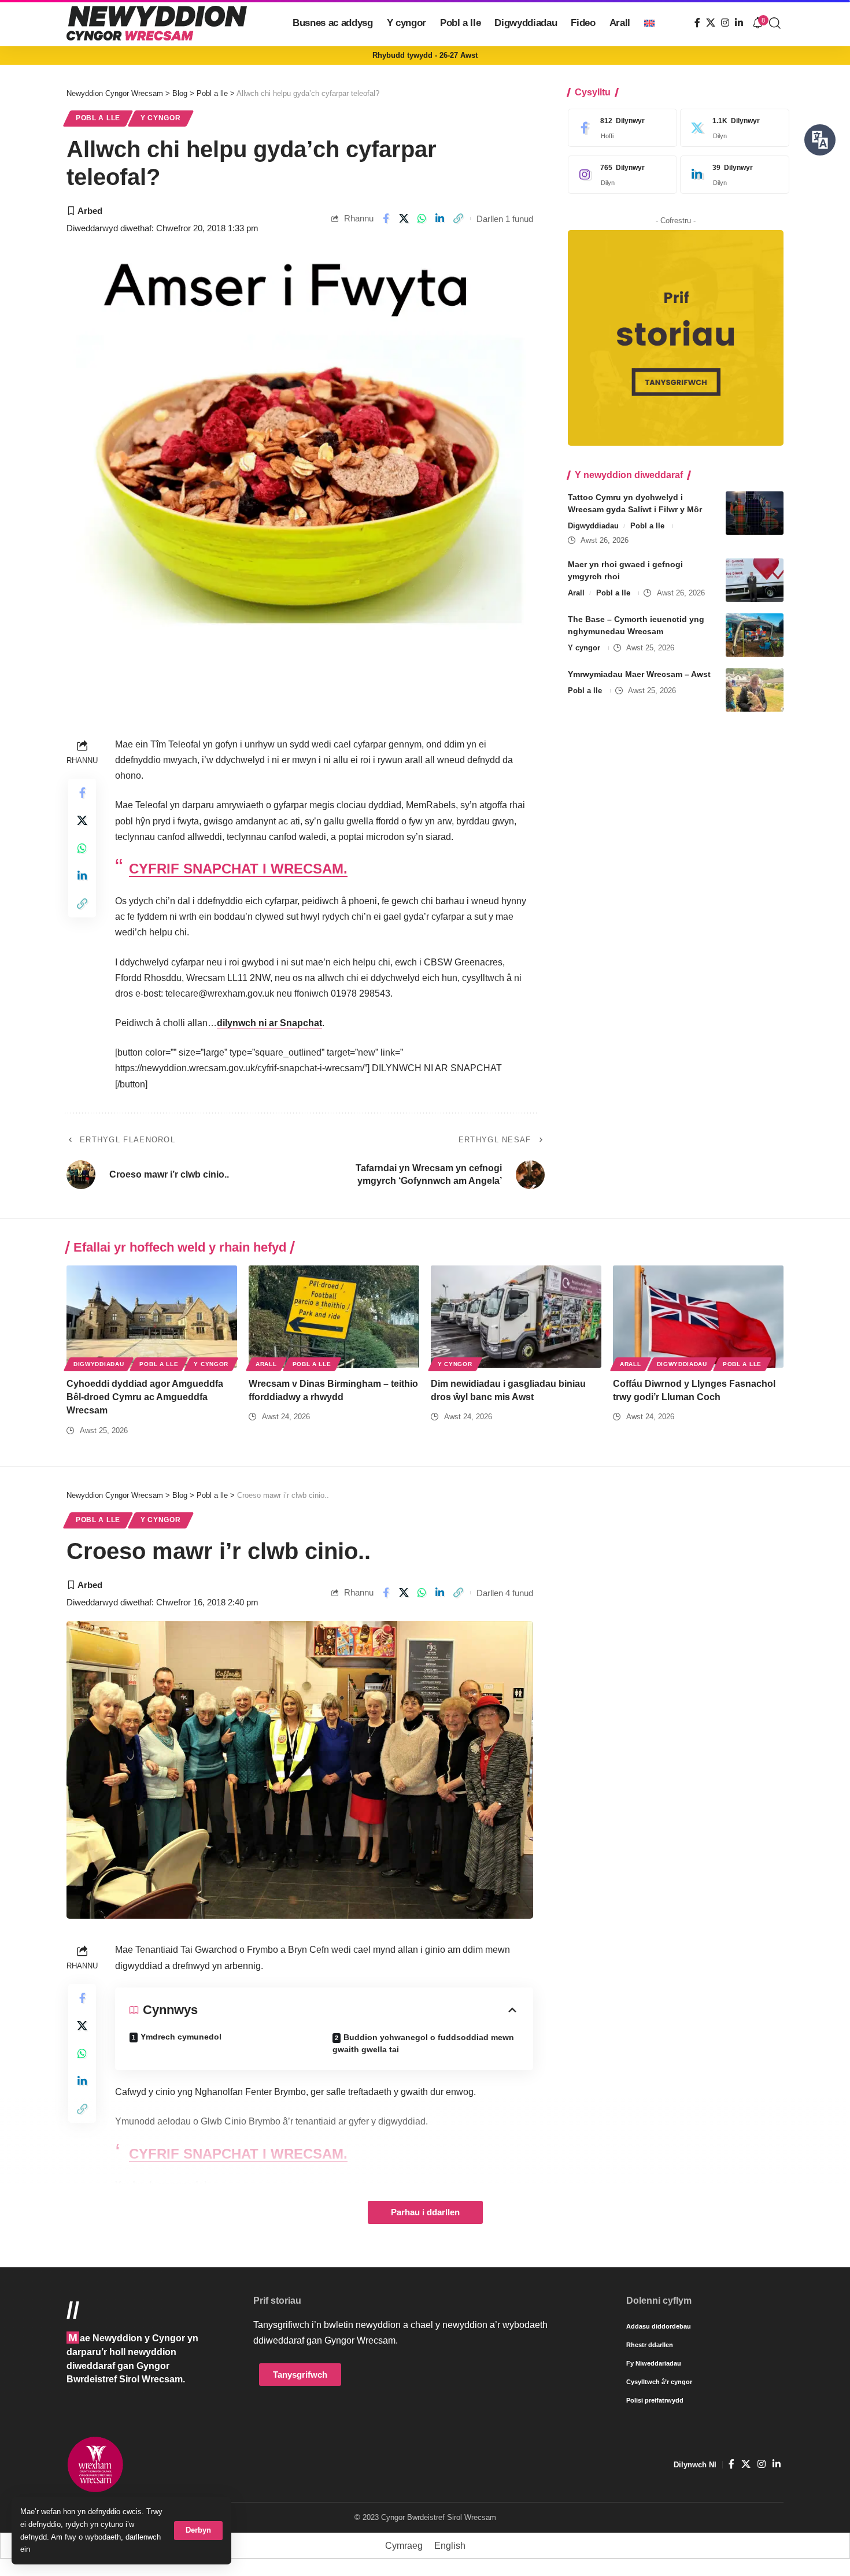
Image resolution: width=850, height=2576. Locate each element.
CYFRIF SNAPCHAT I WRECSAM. (238, 869)
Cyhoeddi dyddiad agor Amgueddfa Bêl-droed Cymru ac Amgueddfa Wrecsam (145, 1397)
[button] (198, 2531)
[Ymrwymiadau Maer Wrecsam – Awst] (755, 690)
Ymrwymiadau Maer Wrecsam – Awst (639, 674)
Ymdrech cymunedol (181, 2037)
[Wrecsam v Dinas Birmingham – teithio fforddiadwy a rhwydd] (334, 1317)
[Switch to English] (649, 23)
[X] (711, 23)
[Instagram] (725, 23)
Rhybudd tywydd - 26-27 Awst (425, 55)
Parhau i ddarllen (425, 2212)
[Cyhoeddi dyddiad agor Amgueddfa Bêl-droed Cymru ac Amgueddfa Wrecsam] (152, 1317)
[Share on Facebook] (386, 219)
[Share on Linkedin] (440, 219)
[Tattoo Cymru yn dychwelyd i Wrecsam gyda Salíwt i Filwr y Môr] (755, 513)
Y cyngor (161, 118)
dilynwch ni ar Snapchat (269, 1023)
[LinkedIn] (739, 23)
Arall (576, 593)
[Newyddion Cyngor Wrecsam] (157, 23)
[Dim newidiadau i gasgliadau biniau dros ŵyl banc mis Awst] (516, 1317)
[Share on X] (404, 219)
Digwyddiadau (593, 526)
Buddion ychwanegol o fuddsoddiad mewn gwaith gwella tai (423, 2043)
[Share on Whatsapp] (422, 219)
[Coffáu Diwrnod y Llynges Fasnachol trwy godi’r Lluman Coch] (698, 1317)
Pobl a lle (98, 118)
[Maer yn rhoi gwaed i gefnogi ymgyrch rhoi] (755, 580)
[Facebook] (697, 23)
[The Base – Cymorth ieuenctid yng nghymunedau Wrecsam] (755, 635)
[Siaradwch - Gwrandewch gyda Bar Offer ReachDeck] (820, 140)
